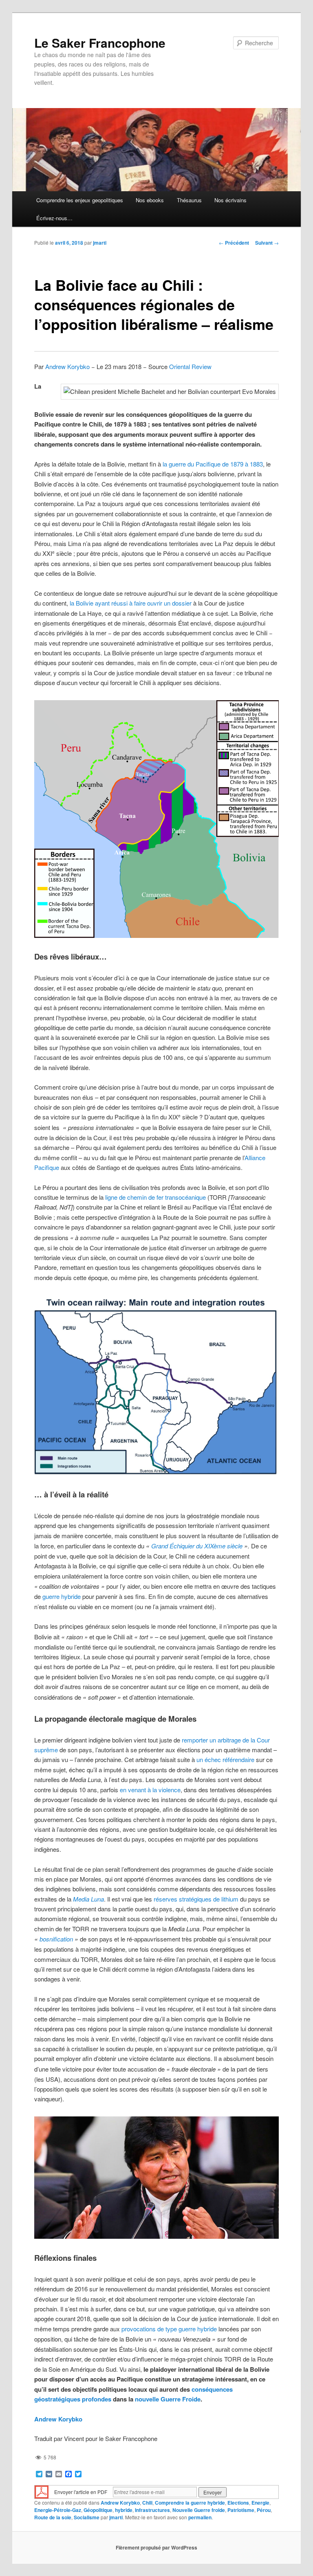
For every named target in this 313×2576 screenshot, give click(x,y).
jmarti (100, 243)
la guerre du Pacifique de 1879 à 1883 (213, 464)
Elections (238, 2503)
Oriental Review (190, 366)
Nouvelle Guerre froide (199, 2510)
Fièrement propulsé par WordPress (156, 2547)
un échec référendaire (225, 1759)
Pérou (264, 2510)
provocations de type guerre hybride (169, 2329)
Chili (147, 2503)
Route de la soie (53, 2517)
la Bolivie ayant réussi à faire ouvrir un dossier (131, 603)
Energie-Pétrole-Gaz (58, 2510)
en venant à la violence (150, 1790)
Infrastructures (152, 2510)
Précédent (234, 243)
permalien (200, 2517)
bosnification (56, 1939)
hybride (124, 2510)
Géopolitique (98, 2510)
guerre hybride (62, 1596)
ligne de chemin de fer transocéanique (155, 1197)
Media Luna (88, 1899)
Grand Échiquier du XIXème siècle (197, 1546)
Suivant (267, 243)
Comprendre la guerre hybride (190, 2503)
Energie (260, 2503)
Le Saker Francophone (100, 43)
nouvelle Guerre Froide (168, 2399)
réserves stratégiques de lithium (196, 1899)
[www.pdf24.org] (42, 2491)
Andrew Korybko (67, 366)
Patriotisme (241, 2510)
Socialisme (87, 2517)
